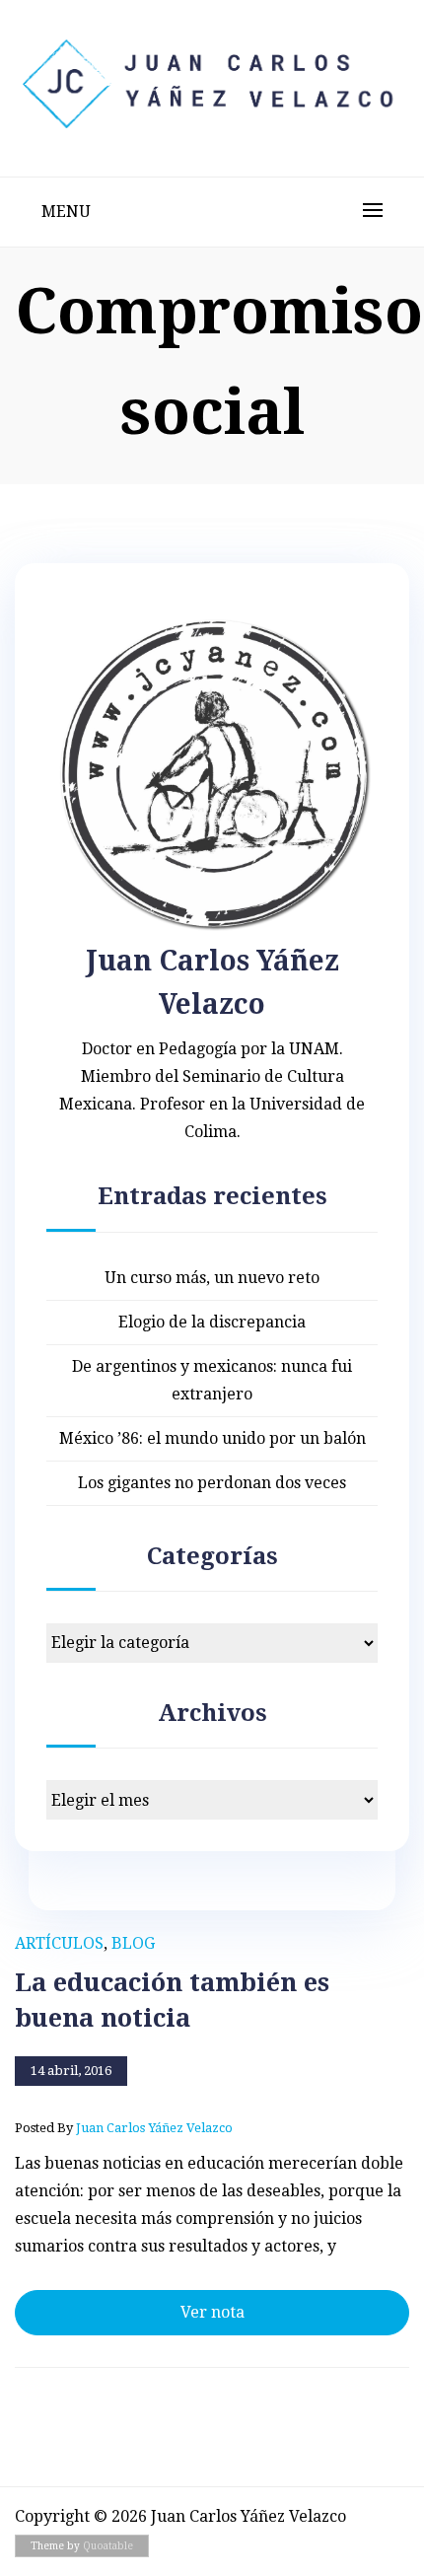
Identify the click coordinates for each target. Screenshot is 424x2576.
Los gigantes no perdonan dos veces (212, 1483)
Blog (133, 1943)
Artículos (59, 1943)
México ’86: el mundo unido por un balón (212, 1438)
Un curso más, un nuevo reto (212, 1278)
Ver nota (212, 2312)
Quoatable (108, 2546)
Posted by (124, 2128)
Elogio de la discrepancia (212, 1322)
